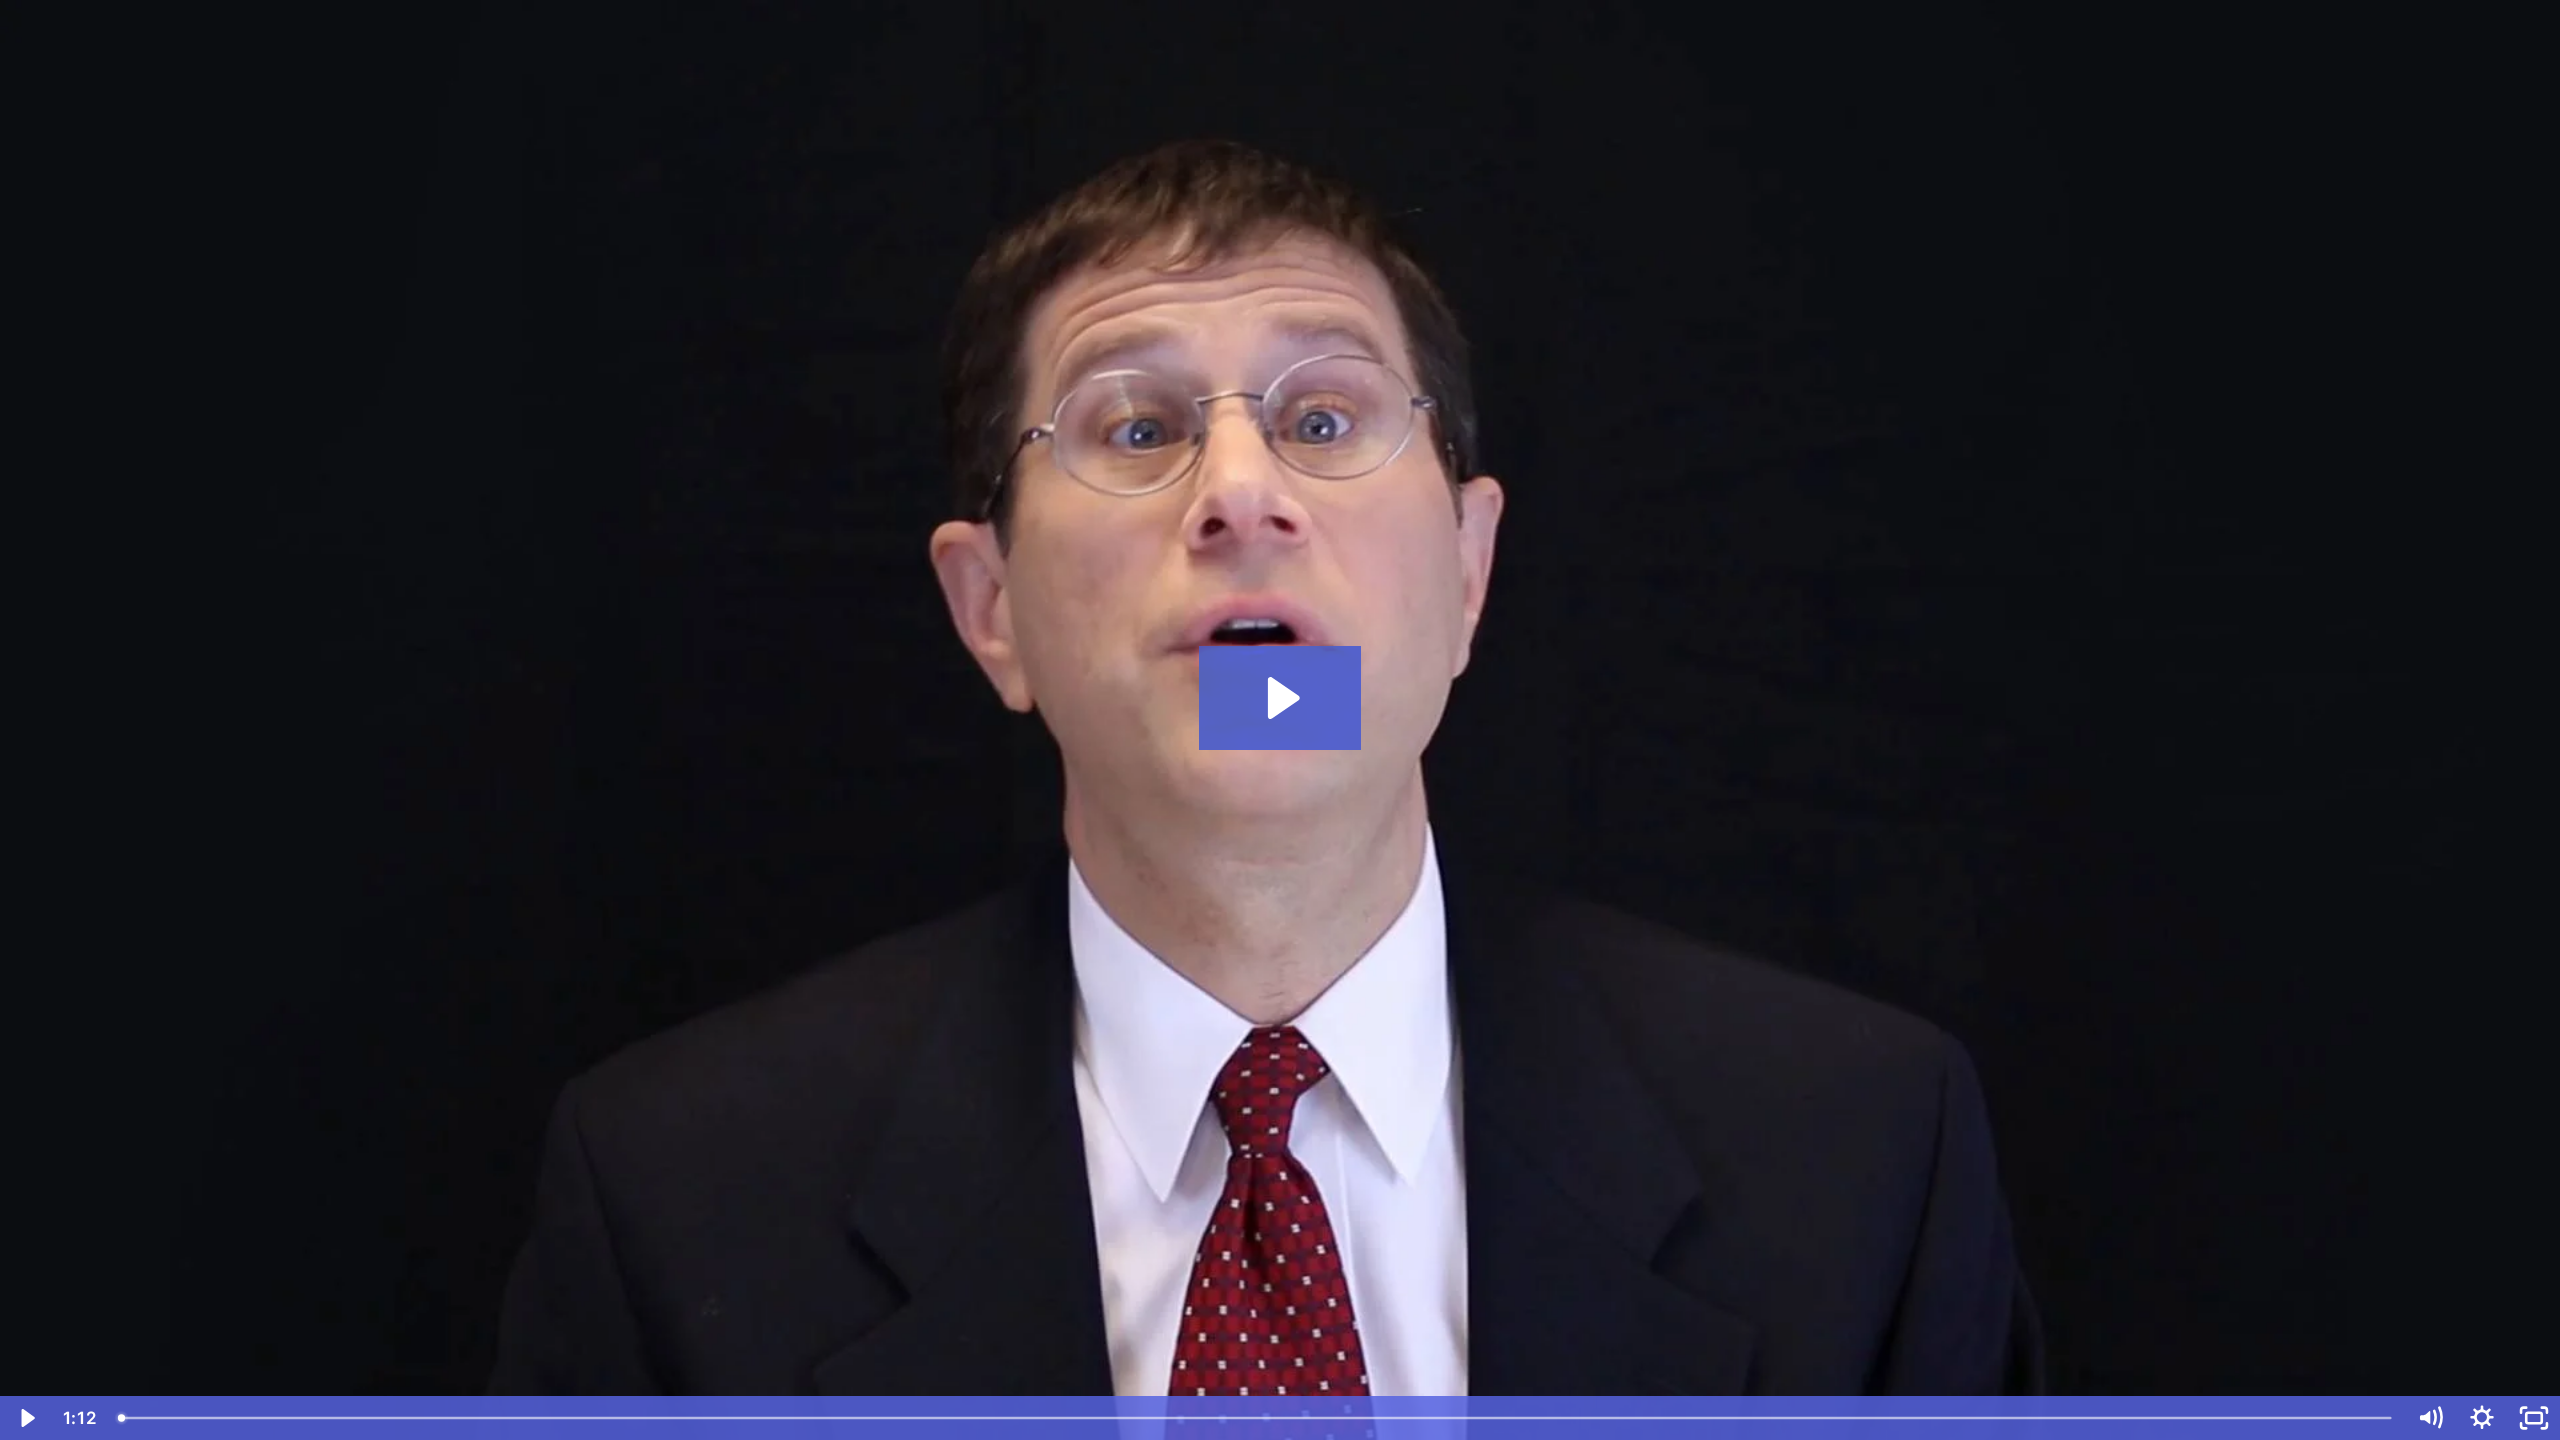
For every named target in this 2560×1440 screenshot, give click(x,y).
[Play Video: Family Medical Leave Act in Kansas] (1280, 698)
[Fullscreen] (2534, 1418)
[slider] (1256, 1418)
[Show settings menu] (2482, 1418)
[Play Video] (26, 1418)
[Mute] (2430, 1418)
